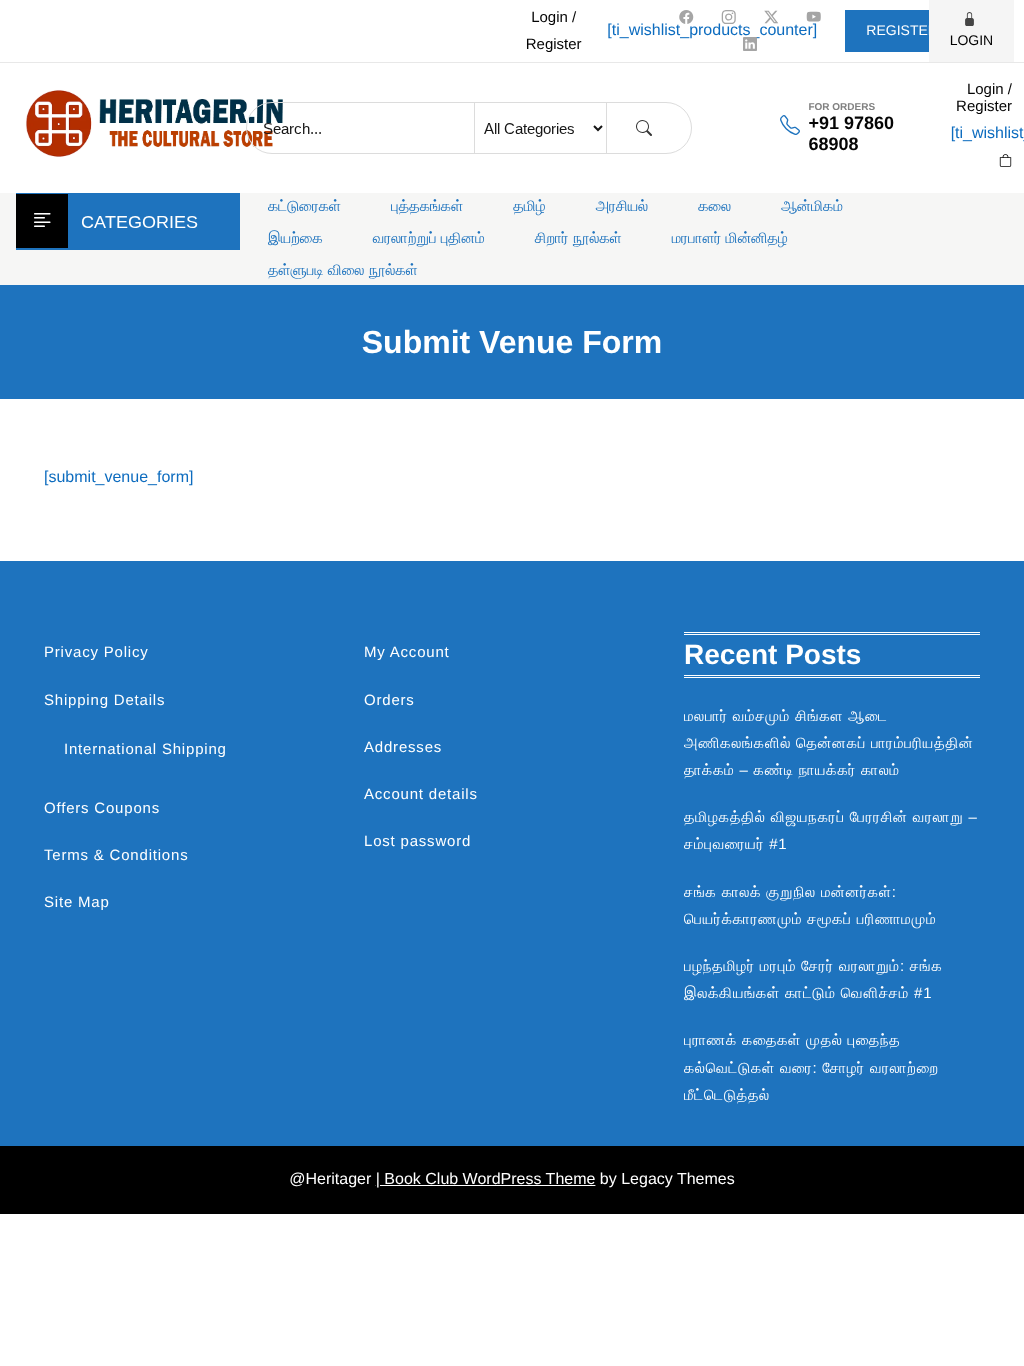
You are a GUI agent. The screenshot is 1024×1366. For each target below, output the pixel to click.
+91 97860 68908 (851, 133)
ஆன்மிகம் (812, 206)
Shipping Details (104, 700)
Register (902, 30)
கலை (714, 206)
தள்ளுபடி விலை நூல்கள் (343, 270)
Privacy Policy (96, 652)
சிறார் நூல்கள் (578, 238)
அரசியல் (622, 206)
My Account (407, 652)
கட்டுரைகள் (304, 206)
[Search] (644, 128)
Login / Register (554, 31)
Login (972, 40)
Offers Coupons (102, 808)
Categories (139, 222)
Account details (421, 794)
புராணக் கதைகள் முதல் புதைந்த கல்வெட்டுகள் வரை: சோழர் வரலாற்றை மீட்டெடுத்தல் (811, 1067)
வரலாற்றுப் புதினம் (429, 238)
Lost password (417, 841)
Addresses (403, 747)
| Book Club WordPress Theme (486, 1179)
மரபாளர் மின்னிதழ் (730, 238)
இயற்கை (295, 238)
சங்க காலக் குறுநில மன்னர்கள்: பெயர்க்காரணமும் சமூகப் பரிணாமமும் (810, 906)
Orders (389, 700)
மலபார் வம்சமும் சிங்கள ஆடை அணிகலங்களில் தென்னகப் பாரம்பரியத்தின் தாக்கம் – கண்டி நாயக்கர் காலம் (829, 743)
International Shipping (145, 749)
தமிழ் (529, 206)
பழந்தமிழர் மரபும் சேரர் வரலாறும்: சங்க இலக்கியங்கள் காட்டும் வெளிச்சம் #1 (813, 980)
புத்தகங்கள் (427, 206)
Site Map (77, 902)
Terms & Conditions (116, 855)
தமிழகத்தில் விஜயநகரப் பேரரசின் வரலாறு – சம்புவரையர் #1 (831, 831)
